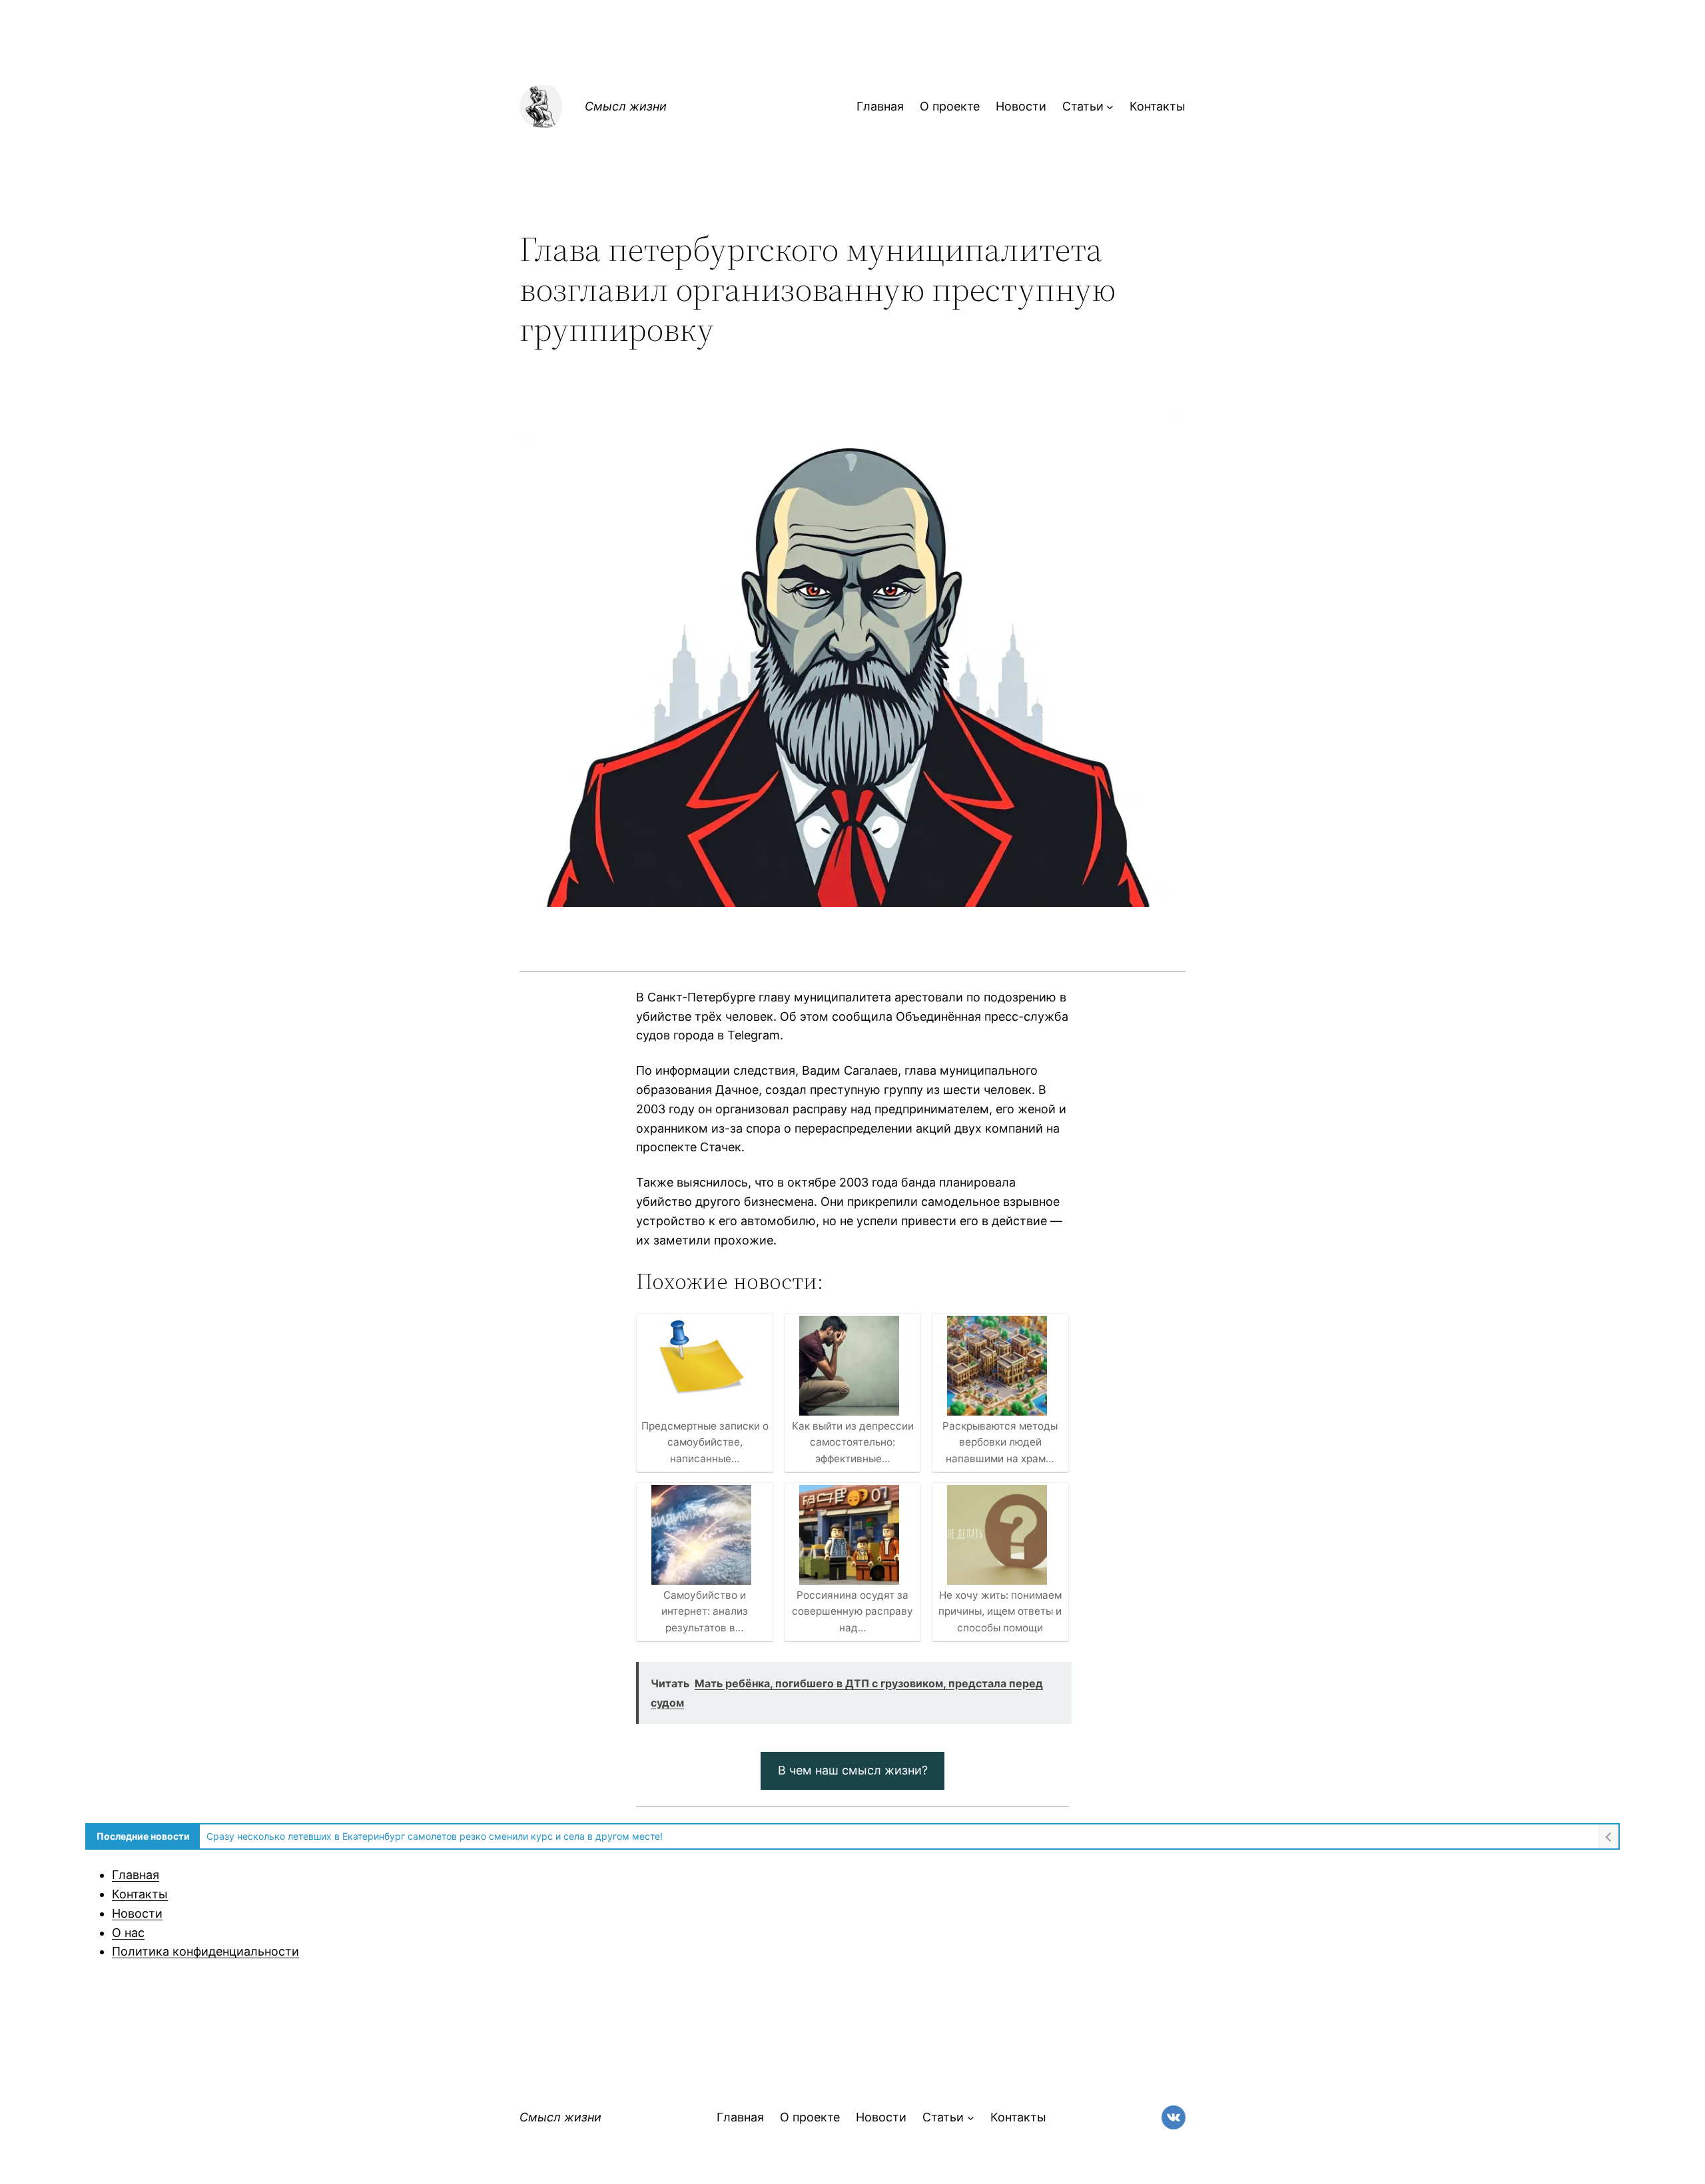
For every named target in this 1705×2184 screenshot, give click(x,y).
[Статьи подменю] (1110, 107)
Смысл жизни (626, 106)
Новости (137, 1913)
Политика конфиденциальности (205, 1951)
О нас (128, 1933)
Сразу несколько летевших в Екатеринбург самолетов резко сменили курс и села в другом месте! (435, 1836)
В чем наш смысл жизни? (853, 1770)
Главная (136, 1875)
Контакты (140, 1894)
